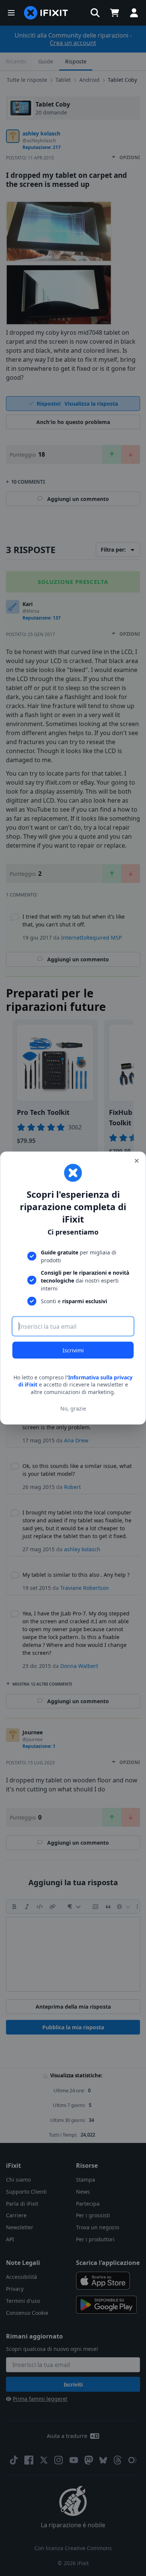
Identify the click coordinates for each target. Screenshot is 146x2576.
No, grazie (73, 1408)
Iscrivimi (73, 1350)
